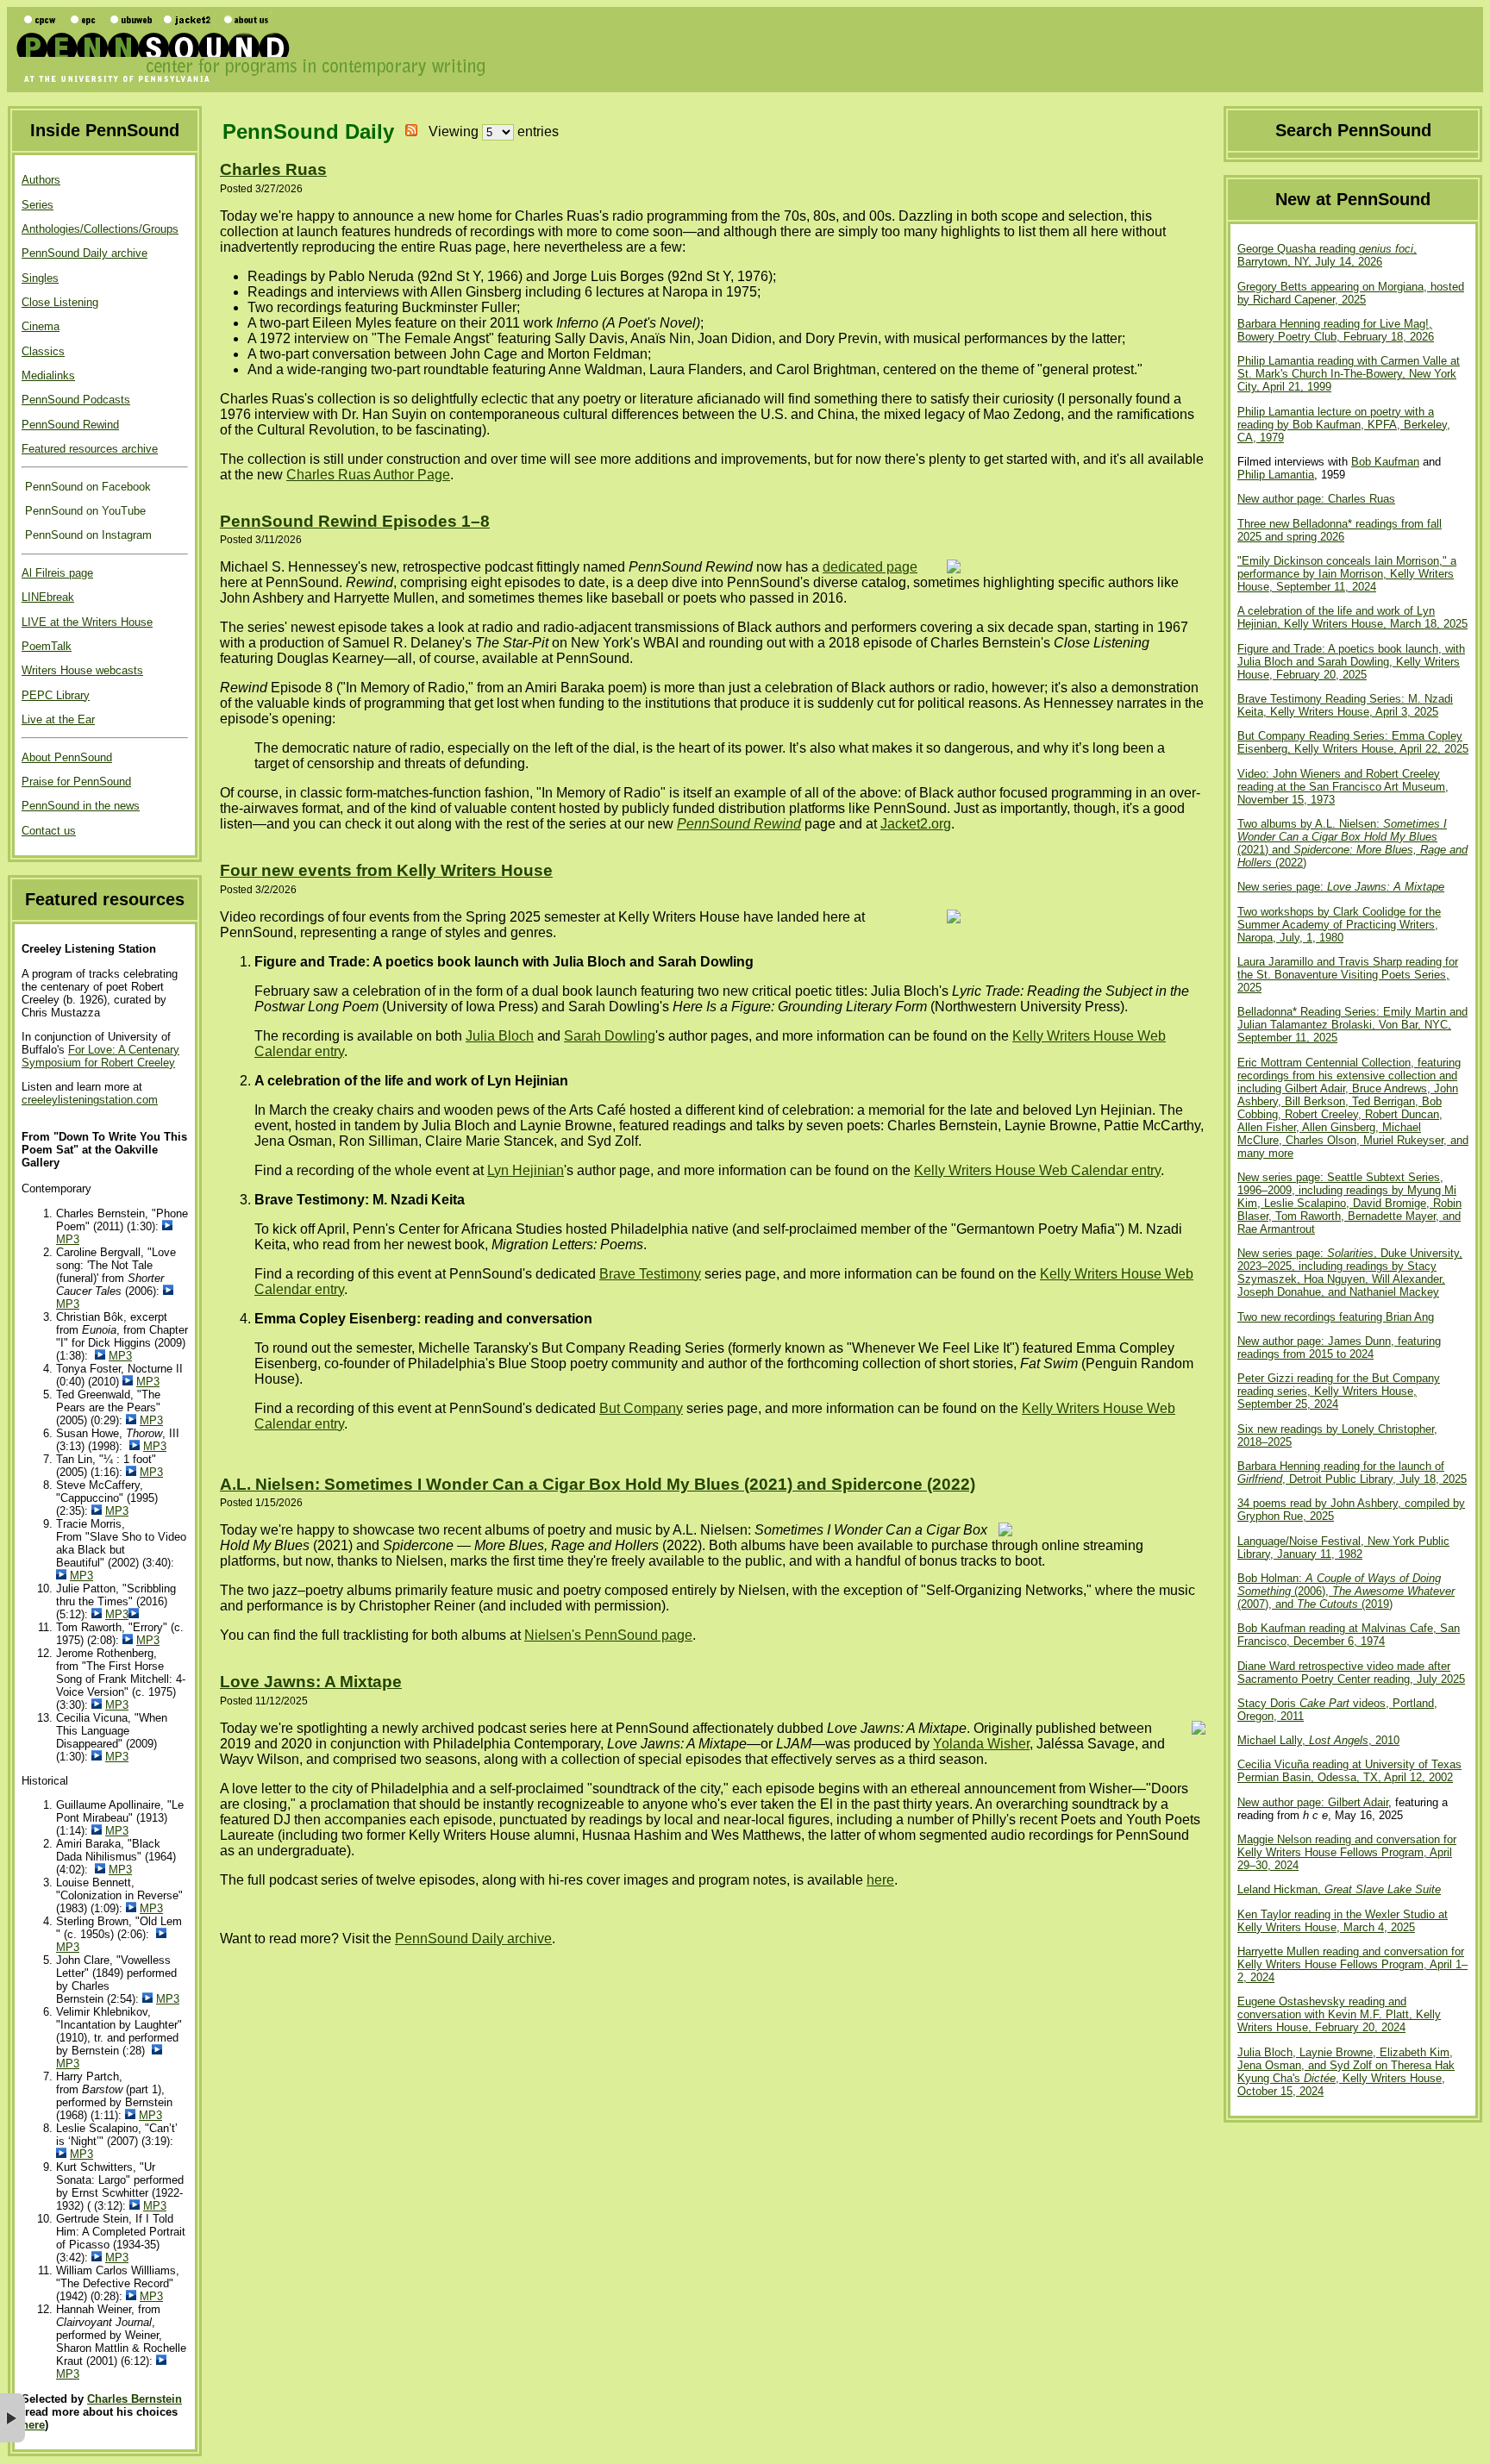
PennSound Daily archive (85, 253)
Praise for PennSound (76, 782)
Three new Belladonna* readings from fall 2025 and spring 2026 (1340, 530)
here (33, 2425)
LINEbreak (48, 597)
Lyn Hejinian (526, 1170)
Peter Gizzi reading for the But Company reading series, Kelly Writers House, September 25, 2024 (1339, 1391)
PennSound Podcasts (76, 400)
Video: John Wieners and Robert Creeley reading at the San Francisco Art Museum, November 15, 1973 (1343, 787)
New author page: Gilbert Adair (1313, 1802)
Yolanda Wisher (981, 1744)
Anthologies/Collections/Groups (100, 229)
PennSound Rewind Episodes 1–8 (355, 521)
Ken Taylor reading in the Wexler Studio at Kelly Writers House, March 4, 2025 (1343, 1921)
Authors (41, 180)
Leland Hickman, (1339, 1889)
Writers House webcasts (82, 670)
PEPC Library (56, 695)
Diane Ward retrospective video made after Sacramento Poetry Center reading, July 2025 (1351, 1673)
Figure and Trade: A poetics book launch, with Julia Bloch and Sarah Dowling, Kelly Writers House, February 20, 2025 (1351, 662)
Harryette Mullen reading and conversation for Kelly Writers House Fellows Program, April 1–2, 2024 (1352, 1964)
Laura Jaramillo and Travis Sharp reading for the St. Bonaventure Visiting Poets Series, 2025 (1348, 975)
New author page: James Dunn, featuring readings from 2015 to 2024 (1339, 1348)
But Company (641, 1408)
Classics (43, 351)
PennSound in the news (81, 806)
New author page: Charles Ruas (1316, 499)
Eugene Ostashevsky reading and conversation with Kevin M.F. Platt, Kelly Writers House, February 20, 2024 (1339, 2014)
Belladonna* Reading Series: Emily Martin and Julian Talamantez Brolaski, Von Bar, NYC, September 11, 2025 (1352, 1025)
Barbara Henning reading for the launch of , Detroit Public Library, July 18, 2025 (1352, 1473)
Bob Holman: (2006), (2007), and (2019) (1346, 1591)
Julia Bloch (500, 1036)
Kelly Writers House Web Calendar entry (1037, 1170)
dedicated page (870, 567)
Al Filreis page (57, 573)
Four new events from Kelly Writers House (386, 870)
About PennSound (67, 757)
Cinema (41, 326)
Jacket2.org (916, 824)
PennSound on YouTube (84, 511)
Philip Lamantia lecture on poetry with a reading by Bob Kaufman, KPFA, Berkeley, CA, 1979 (1344, 425)
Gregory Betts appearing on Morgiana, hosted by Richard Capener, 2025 (1351, 293)
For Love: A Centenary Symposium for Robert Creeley (100, 1056)
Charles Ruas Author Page (368, 475)
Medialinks (48, 375)
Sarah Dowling (610, 1036)
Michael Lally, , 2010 (1318, 1740)
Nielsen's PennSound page (608, 1635)
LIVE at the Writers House (87, 622)
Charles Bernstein (135, 2399)
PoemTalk (47, 646)
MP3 (68, 1239)
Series (38, 205)
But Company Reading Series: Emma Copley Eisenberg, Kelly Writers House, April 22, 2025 (1353, 742)
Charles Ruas (273, 169)
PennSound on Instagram (87, 535)
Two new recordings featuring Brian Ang (1336, 1317)
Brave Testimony (650, 1274)
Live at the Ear (58, 719)
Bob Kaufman (1385, 462)
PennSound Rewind (70, 425)
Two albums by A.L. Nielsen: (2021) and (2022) (1352, 843)
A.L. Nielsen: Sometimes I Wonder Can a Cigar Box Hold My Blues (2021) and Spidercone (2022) (598, 1484)
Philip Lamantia (1276, 475)
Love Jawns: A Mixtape (311, 1682)
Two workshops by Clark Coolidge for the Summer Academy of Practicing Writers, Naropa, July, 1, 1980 (1339, 925)
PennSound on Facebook (86, 487)
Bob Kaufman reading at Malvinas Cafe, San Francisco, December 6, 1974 (1349, 1635)
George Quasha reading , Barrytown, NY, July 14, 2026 (1327, 255)
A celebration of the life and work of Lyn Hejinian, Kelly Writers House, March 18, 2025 (1352, 617)
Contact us (49, 831)
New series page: (1341, 887)
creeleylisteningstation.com (90, 1100)
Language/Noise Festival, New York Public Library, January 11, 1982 (1343, 1548)
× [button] (13, 2418)
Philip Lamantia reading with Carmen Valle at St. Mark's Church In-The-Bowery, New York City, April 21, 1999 (1349, 374)
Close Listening (60, 302)
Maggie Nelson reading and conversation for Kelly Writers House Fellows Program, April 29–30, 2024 (1347, 1852)
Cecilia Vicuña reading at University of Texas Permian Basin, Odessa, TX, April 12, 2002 (1349, 1771)
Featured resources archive (90, 449)
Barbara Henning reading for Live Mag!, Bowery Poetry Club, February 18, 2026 (1336, 330)
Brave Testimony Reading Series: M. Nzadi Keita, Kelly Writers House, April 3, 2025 (1345, 705)
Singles (40, 278)
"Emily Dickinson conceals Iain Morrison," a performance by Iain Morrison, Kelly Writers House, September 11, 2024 (1347, 574)
